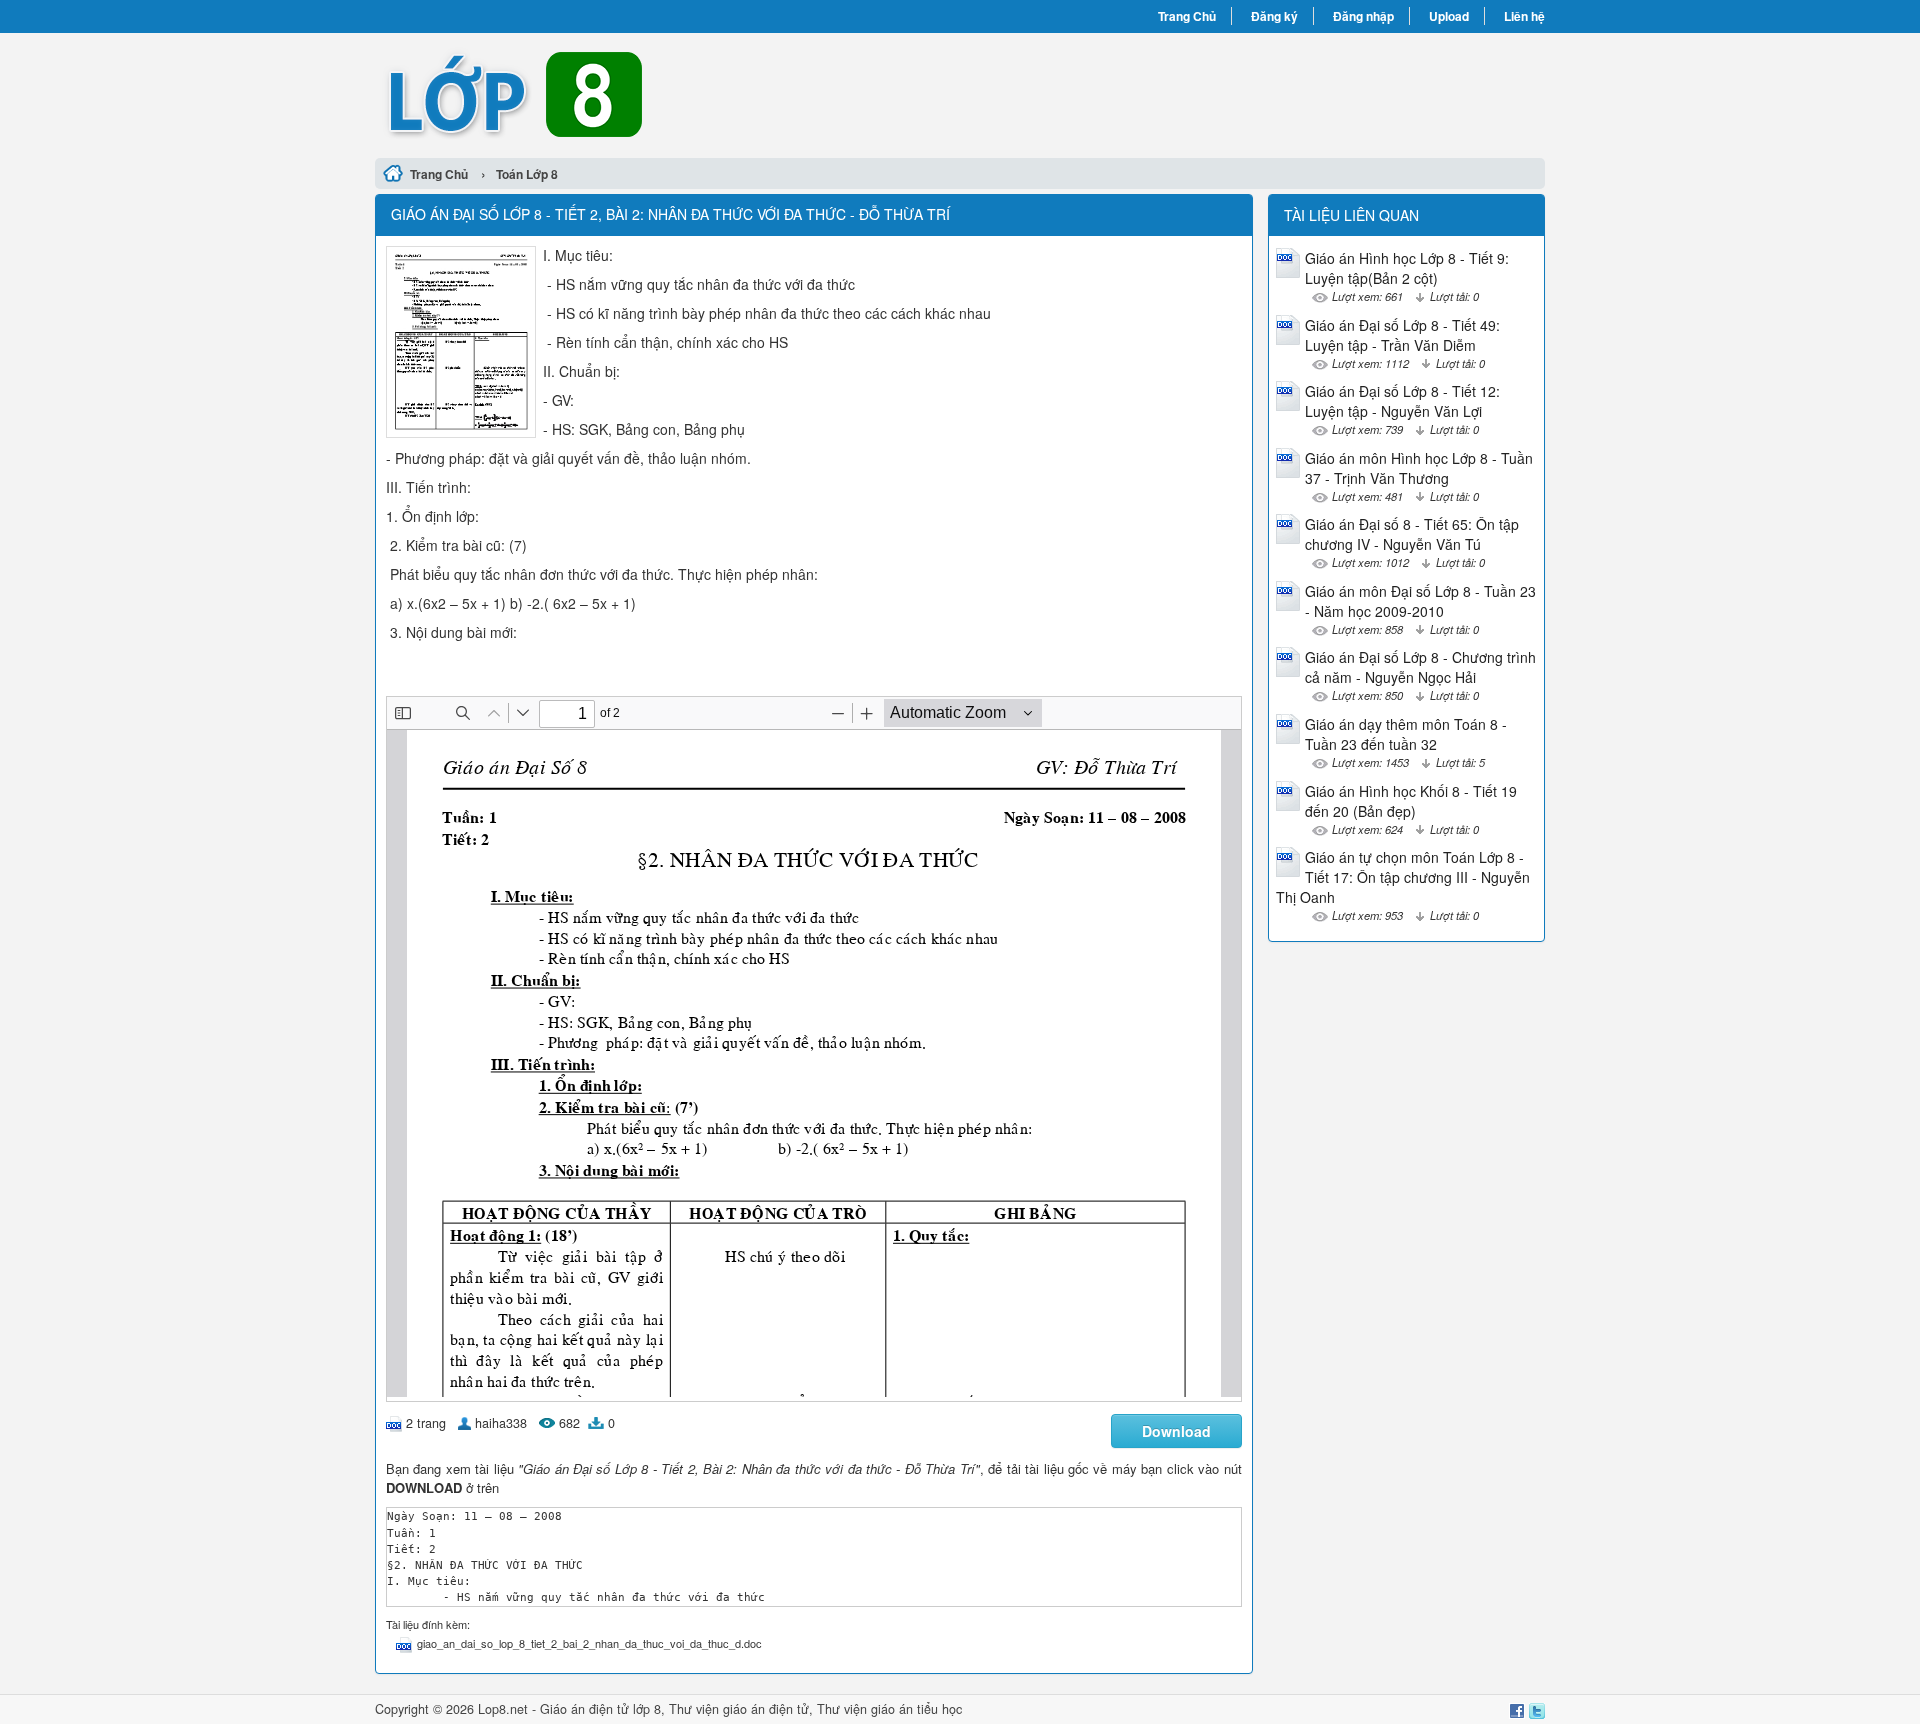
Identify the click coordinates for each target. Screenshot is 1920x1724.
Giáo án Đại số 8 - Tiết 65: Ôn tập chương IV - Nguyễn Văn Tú (1412, 534)
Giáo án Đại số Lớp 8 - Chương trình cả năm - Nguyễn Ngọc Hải (1420, 667)
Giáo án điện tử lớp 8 (600, 1709)
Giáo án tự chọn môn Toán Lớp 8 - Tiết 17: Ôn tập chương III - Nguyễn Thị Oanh (1403, 877)
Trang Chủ (1187, 16)
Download (1176, 1431)
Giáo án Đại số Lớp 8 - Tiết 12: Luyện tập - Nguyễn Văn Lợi (1402, 401)
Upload (1449, 16)
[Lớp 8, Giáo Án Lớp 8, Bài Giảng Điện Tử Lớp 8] (667, 93)
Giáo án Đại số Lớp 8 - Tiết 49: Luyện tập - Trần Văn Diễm (1402, 335)
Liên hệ (1524, 16)
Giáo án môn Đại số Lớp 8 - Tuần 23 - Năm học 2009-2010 (1420, 601)
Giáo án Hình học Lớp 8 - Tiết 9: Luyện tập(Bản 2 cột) (1407, 268)
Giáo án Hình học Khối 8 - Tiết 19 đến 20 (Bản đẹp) (1411, 801)
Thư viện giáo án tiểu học (889, 1709)
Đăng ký (1274, 16)
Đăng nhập (1363, 16)
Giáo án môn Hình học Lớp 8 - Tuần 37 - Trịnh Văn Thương (1419, 468)
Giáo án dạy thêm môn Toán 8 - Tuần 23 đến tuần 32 (1406, 734)
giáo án (744, 1709)
